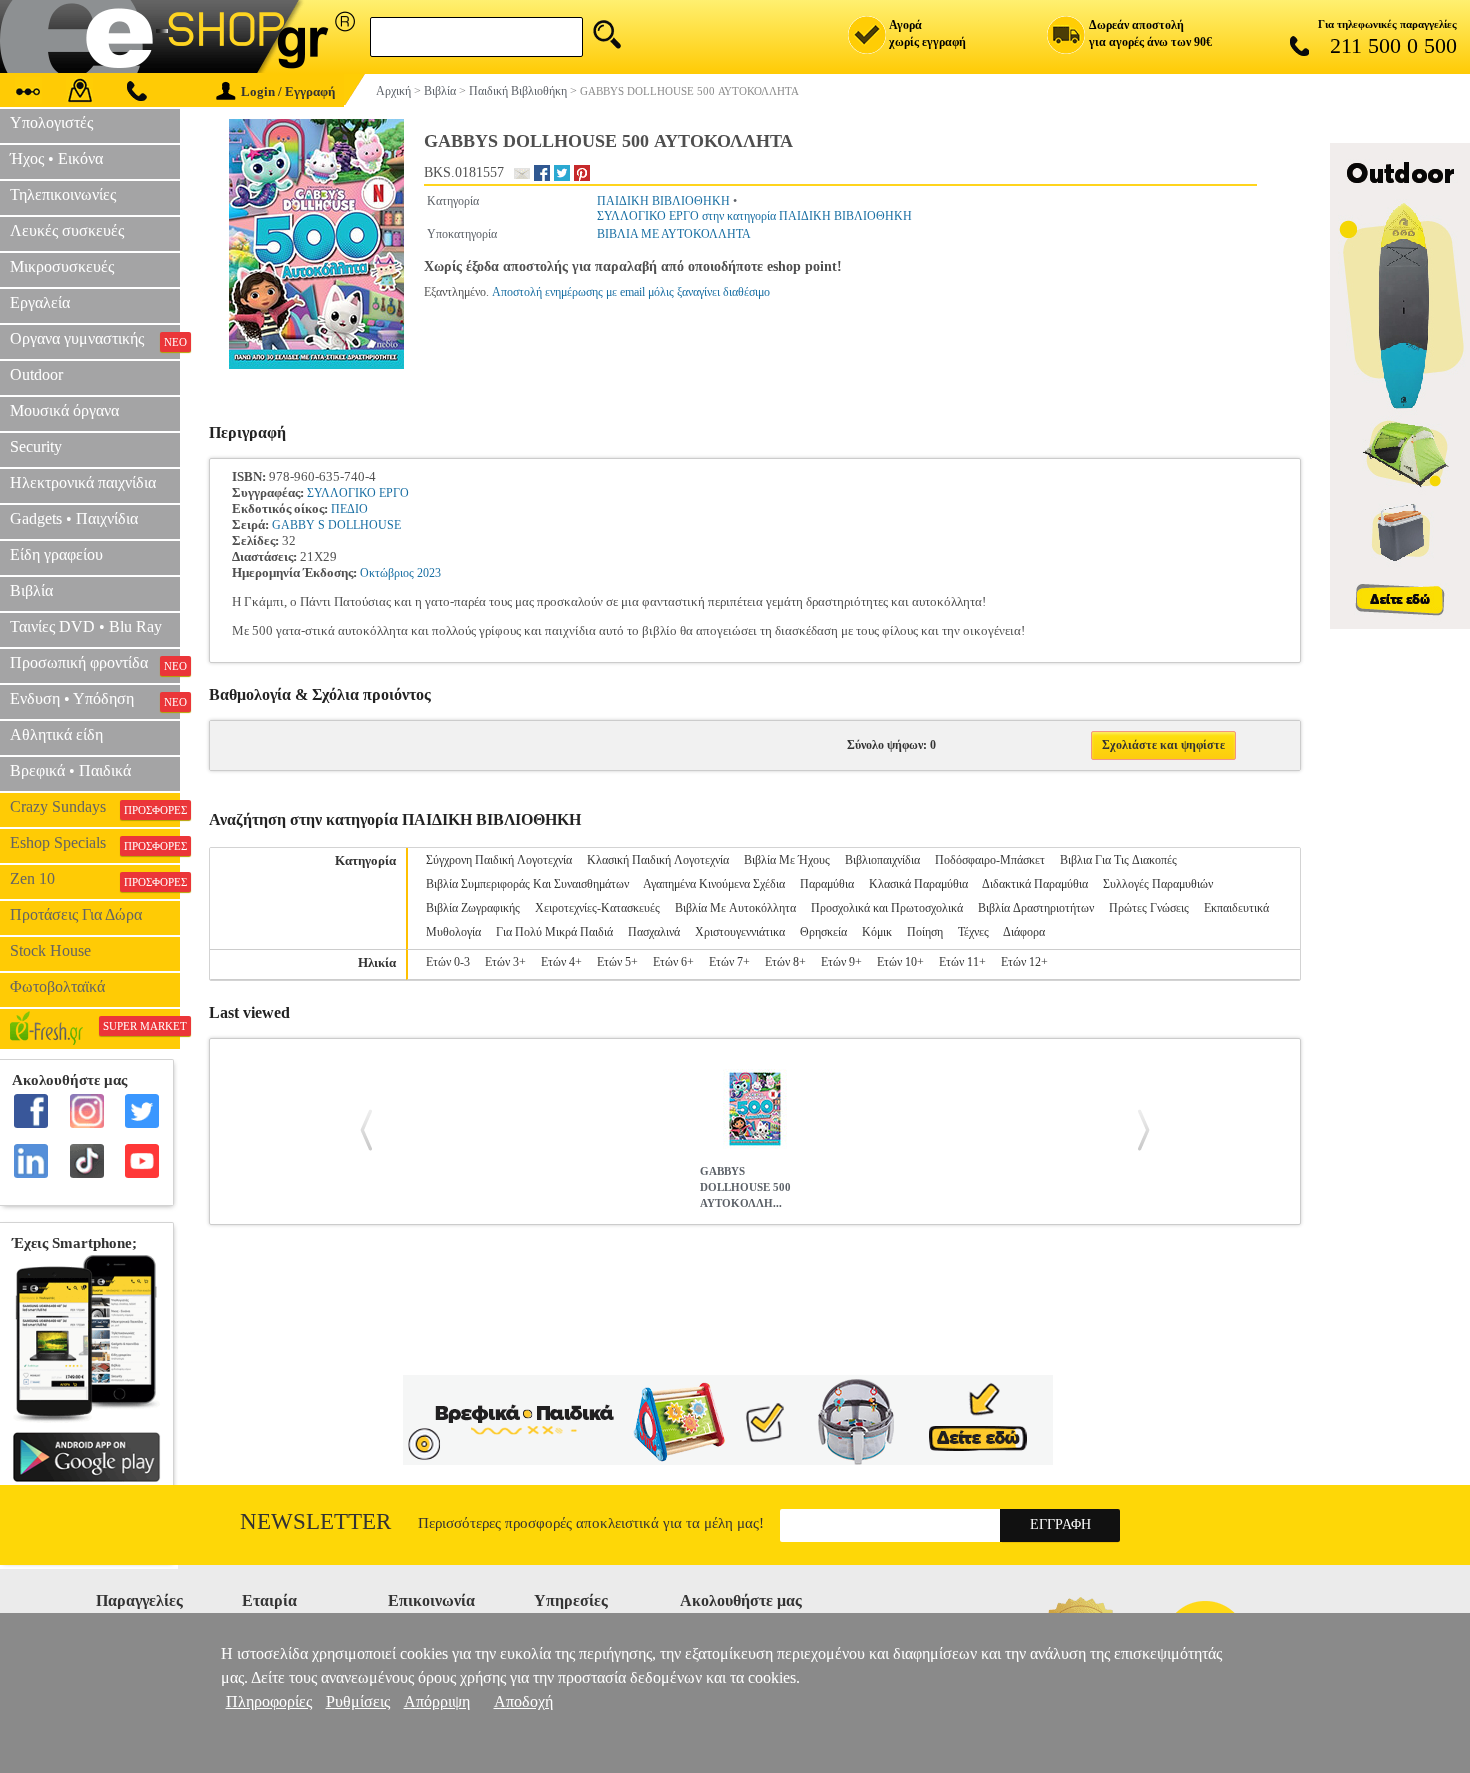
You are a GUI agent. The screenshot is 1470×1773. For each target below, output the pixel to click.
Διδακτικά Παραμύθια (1035, 884)
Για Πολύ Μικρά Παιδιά (554, 932)
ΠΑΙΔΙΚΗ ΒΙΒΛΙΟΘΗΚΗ (663, 201)
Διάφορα (1024, 932)
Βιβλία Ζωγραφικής (473, 908)
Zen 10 (95, 879)
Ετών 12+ (1024, 962)
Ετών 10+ (900, 962)
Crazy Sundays (95, 807)
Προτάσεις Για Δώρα (76, 914)
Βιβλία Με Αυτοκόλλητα (735, 908)
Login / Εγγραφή (288, 91)
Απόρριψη (437, 1701)
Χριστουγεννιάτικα (740, 932)
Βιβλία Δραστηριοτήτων (1036, 908)
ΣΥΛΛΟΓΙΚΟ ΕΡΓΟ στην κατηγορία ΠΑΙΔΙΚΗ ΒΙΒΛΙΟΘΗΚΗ (754, 216)
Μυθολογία (453, 932)
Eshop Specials (95, 843)
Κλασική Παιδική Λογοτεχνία (658, 860)
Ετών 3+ (505, 962)
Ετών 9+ (841, 962)
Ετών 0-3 (448, 962)
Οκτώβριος (387, 573)
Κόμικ (877, 932)
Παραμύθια (827, 884)
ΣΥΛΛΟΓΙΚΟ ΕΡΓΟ (358, 493)
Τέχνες (973, 932)
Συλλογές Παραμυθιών (1158, 884)
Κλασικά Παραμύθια (918, 884)
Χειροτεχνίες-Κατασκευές (597, 908)
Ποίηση (925, 932)
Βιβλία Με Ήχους (787, 860)
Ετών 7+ (729, 962)
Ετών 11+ (962, 962)
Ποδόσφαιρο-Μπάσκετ (990, 860)
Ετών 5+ (617, 962)
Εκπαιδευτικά (1236, 908)
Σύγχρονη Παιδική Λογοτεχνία (499, 860)
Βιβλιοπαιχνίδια (882, 860)
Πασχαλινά (654, 932)
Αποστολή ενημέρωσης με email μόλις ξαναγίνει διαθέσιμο (631, 292)
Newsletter (315, 1521)
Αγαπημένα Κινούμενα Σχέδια (714, 884)
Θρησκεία (823, 932)
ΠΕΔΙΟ (349, 509)
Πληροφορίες (269, 1701)
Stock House (50, 950)
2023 (429, 573)
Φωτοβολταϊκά (57, 986)
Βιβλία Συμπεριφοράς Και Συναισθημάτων (527, 884)
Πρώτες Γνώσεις (1149, 908)
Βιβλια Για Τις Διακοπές (1118, 860)
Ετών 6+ (673, 962)
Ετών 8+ (785, 962)
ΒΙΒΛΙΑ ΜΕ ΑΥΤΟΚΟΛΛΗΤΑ (674, 234)
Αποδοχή (523, 1701)
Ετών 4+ (561, 962)
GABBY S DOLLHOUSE (336, 525)
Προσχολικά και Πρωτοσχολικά (887, 908)
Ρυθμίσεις (358, 1701)
